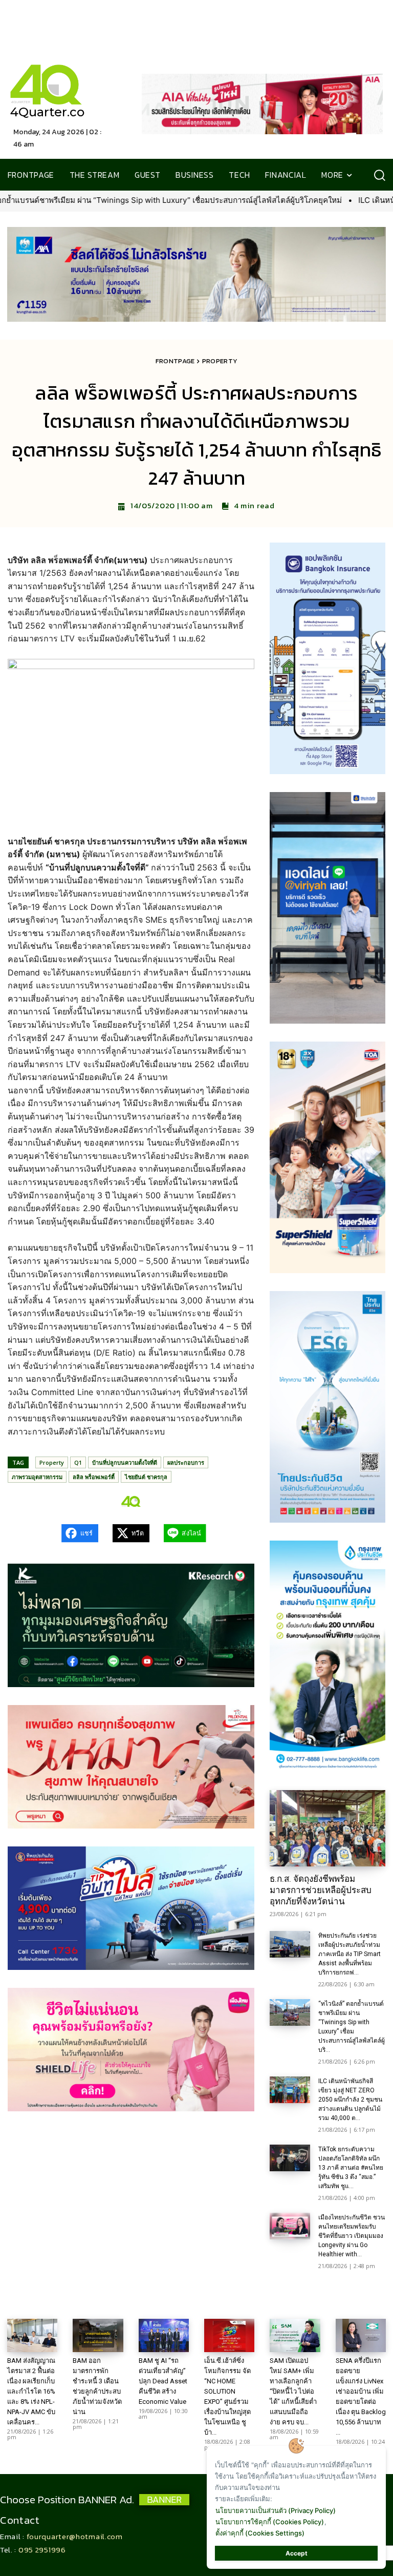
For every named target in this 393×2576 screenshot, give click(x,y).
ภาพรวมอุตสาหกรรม (37, 1477)
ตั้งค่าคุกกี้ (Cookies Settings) (260, 2533)
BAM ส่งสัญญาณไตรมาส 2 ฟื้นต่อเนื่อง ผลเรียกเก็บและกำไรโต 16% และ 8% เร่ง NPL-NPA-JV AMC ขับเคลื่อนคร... (31, 2391)
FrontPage (175, 361)
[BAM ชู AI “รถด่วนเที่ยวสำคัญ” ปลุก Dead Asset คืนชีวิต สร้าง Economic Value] (164, 2335)
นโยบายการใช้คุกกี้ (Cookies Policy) (270, 2522)
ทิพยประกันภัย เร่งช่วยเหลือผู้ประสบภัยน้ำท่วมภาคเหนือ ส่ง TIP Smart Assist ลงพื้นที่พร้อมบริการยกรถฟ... (350, 1954)
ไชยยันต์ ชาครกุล (146, 1477)
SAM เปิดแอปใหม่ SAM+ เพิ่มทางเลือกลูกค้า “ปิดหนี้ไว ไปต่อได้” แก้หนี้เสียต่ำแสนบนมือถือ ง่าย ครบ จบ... (293, 2391)
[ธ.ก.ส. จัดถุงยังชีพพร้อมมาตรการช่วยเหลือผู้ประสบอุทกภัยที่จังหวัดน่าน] (327, 1828)
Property (220, 361)
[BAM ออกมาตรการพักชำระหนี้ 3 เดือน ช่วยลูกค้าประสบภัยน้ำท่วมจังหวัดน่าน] (98, 2335)
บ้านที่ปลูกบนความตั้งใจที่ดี (125, 1462)
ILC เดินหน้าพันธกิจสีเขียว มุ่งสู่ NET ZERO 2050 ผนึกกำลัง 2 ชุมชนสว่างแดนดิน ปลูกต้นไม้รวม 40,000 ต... (350, 2100)
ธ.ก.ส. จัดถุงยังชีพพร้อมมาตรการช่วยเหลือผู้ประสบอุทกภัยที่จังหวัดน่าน (321, 1890)
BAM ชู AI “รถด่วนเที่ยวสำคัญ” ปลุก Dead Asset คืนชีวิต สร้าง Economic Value (163, 2381)
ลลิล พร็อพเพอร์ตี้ (94, 1477)
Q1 (78, 1462)
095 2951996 (42, 2550)
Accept (297, 2553)
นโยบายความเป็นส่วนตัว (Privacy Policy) (276, 2510)
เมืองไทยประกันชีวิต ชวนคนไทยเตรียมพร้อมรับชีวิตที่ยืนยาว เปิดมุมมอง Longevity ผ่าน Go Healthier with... (352, 2236)
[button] (379, 175)
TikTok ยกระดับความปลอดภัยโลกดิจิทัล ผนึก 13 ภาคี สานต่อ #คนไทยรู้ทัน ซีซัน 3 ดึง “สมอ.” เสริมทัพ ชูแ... (351, 2168)
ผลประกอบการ (186, 1462)
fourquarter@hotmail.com (75, 2536)
